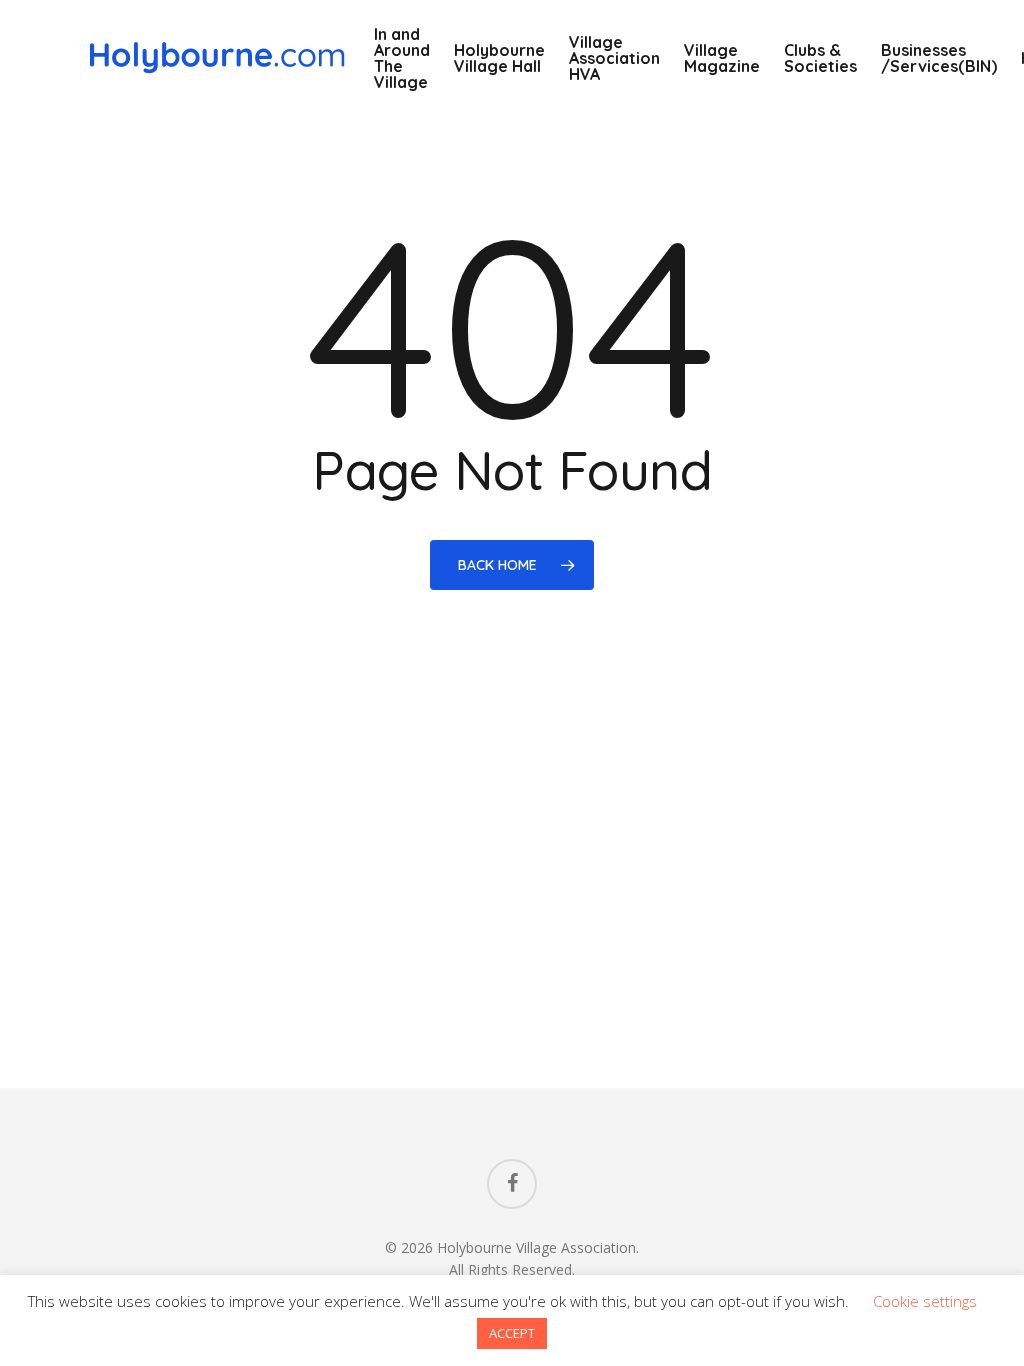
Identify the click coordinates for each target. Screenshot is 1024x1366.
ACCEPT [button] (512, 1333)
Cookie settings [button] (925, 1301)
